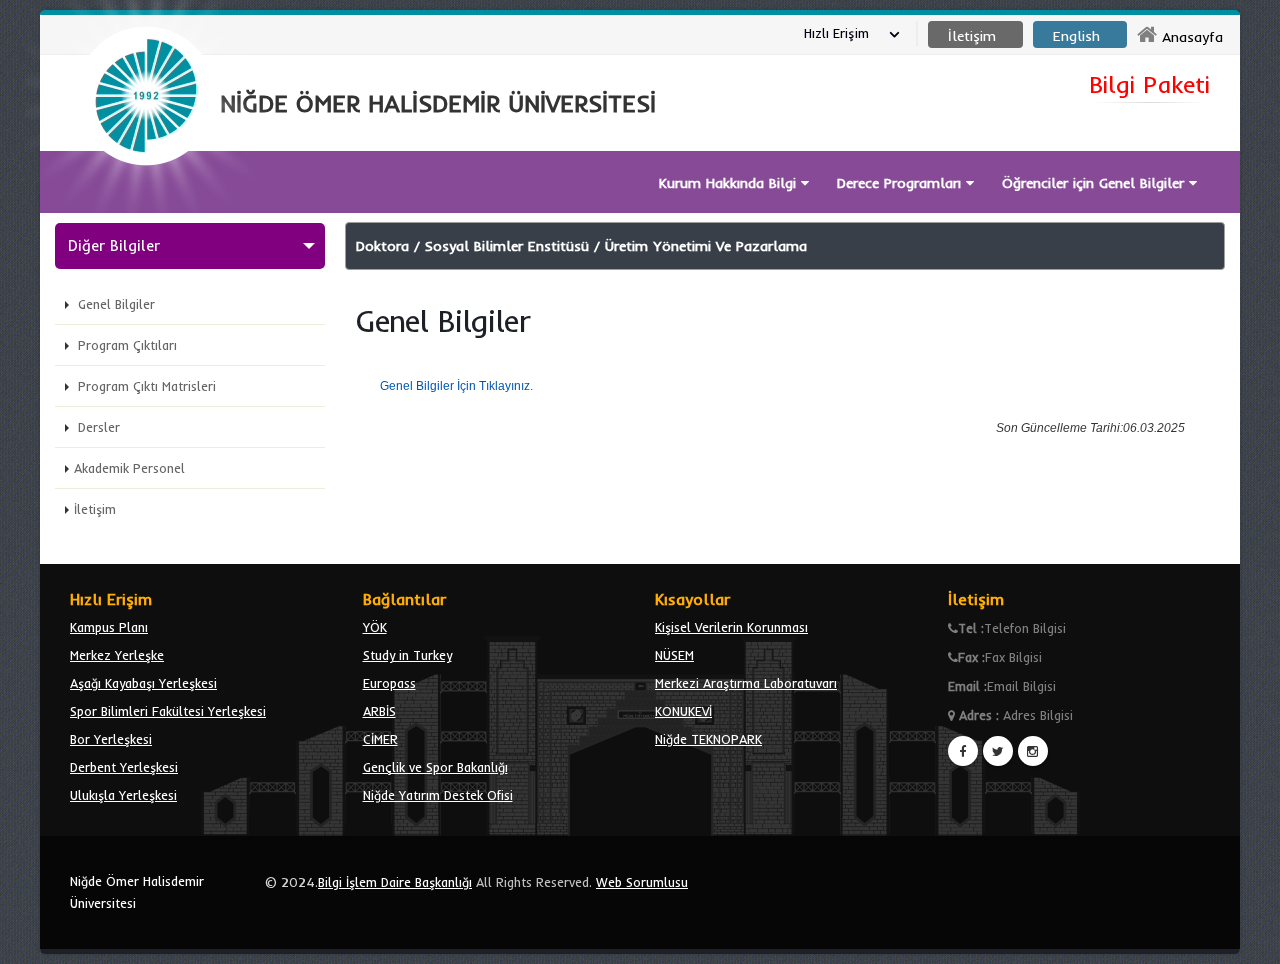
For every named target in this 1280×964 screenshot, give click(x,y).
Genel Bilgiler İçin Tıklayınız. (456, 386)
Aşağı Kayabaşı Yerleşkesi (143, 683)
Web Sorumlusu (642, 882)
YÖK (375, 627)
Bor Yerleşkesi (111, 739)
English (1076, 36)
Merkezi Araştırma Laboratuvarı (746, 683)
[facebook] (963, 751)
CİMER (380, 739)
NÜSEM (674, 655)
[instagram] (1033, 751)
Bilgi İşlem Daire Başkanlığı (395, 882)
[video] (146, 212)
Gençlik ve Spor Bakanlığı (435, 767)
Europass (389, 683)
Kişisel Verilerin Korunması (731, 627)
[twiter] (998, 751)
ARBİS (379, 711)
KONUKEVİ (683, 711)
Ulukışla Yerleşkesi (123, 795)
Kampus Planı (109, 627)
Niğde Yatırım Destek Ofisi (438, 795)
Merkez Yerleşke (117, 655)
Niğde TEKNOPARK (708, 739)
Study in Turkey (407, 655)
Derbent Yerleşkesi (124, 767)
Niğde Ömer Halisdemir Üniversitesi (137, 892)
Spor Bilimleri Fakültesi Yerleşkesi (168, 711)
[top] (1245, 940)
